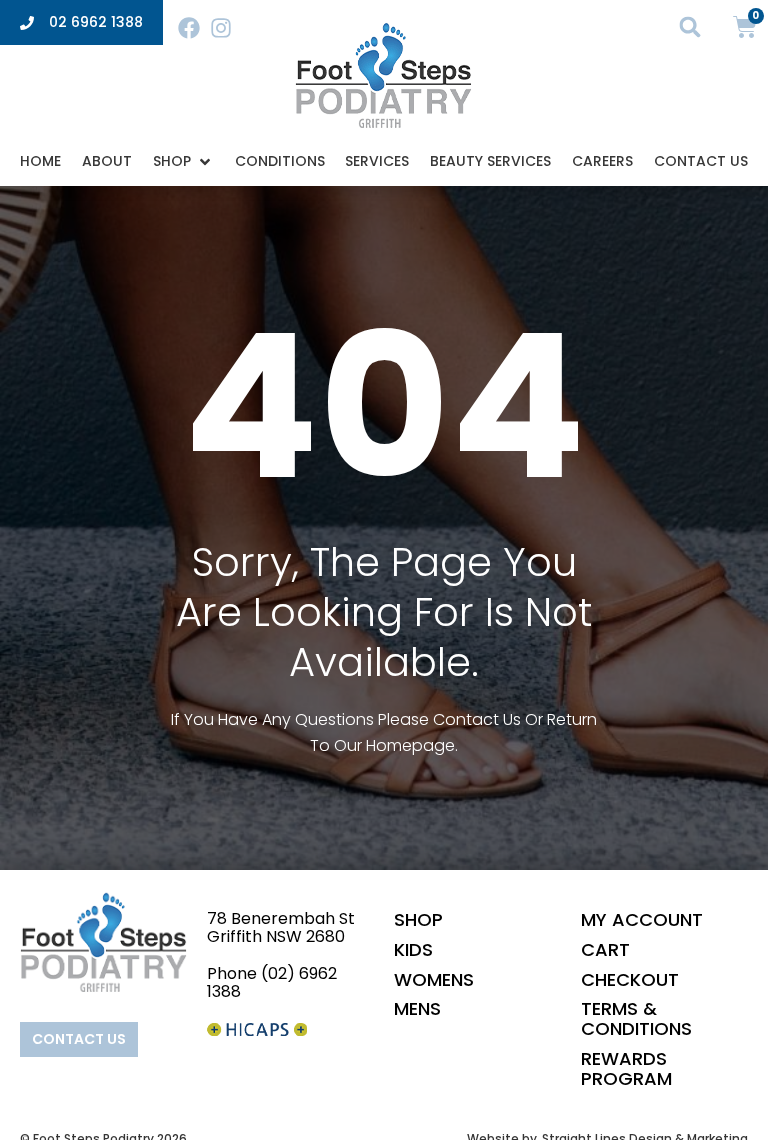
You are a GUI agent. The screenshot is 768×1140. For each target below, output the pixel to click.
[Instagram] (221, 28)
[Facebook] (189, 28)
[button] (690, 26)
